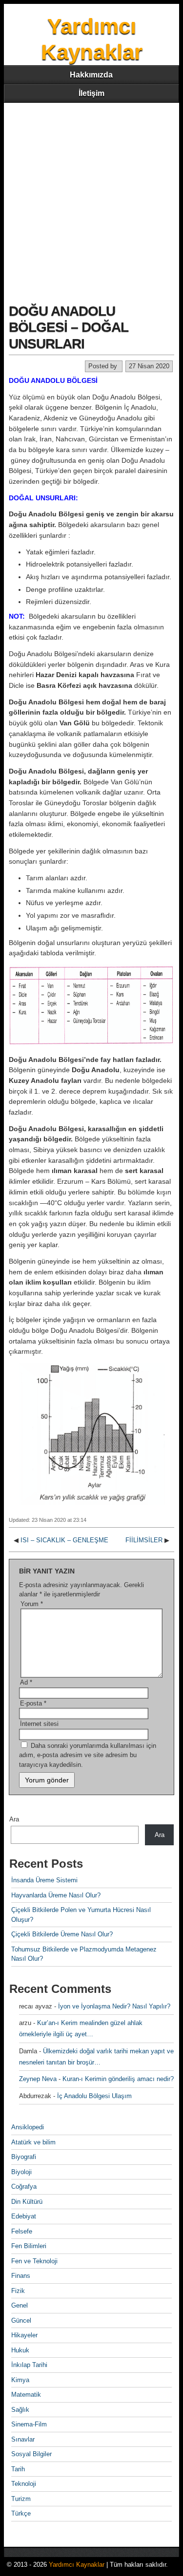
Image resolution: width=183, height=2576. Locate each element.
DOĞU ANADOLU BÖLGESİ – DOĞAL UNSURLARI (68, 327)
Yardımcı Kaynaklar (77, 2565)
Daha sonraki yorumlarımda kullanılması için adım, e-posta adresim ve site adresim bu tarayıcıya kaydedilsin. (88, 1755)
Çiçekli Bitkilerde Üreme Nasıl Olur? (62, 1934)
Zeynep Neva (38, 2079)
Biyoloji (21, 2172)
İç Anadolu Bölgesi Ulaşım (94, 2096)
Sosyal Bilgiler (31, 2454)
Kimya (20, 2380)
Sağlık (20, 2410)
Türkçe (21, 2513)
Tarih (18, 2469)
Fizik (18, 2291)
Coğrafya (24, 2187)
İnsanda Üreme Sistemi (44, 1880)
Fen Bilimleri (29, 2246)
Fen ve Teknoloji (34, 2261)
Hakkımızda (91, 75)
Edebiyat (24, 2216)
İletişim (91, 93)
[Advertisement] (91, 199)
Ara (14, 1819)
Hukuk (20, 2350)
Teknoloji (24, 2484)
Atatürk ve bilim (33, 2142)
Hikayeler (24, 2335)
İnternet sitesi (39, 1724)
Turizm (21, 2499)
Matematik (26, 2395)
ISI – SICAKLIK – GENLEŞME (64, 1540)
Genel (20, 2305)
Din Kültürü (27, 2202)
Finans (21, 2276)
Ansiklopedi (28, 2127)
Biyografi (24, 2157)
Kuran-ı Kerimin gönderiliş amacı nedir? (118, 2079)
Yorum (32, 1604)
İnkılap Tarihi (29, 2365)
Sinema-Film (29, 2424)
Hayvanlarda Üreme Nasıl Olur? (56, 1895)
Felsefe (22, 2231)
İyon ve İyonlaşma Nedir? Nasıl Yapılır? (114, 2006)
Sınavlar (23, 2439)
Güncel (21, 2320)
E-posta (33, 1703)
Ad (26, 1682)
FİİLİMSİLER (144, 1540)
